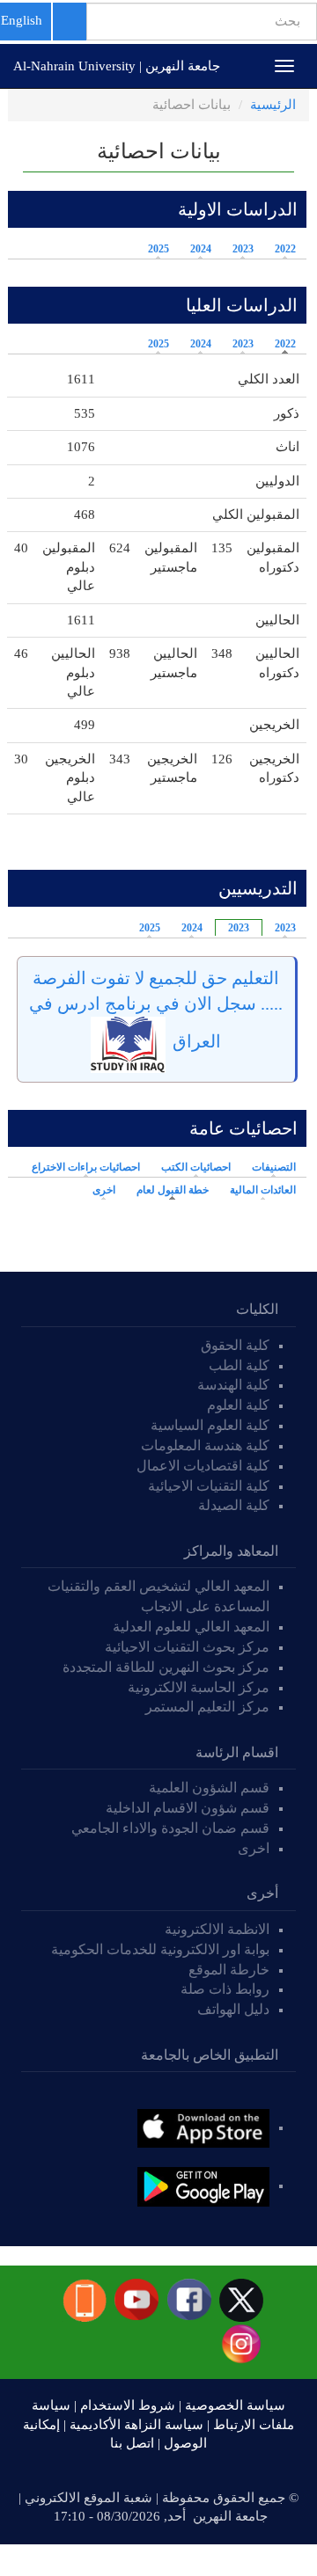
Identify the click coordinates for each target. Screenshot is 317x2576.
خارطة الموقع (229, 1970)
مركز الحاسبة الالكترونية (199, 1687)
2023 (243, 249)
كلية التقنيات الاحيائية (209, 1486)
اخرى (104, 1190)
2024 (201, 249)
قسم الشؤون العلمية (209, 1788)
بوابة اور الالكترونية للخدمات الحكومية (160, 1949)
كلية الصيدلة (234, 1505)
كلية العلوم (238, 1405)
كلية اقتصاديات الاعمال (203, 1466)
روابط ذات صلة (225, 1989)
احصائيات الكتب (196, 1167)
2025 (158, 249)
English (22, 20)
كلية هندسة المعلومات (205, 1445)
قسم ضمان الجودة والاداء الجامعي (170, 1828)
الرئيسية (273, 105)
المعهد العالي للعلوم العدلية (191, 1627)
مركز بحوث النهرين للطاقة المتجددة (166, 1667)
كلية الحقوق (235, 1345)
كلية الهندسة (233, 1385)
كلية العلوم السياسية (210, 1425)
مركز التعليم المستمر (207, 1707)
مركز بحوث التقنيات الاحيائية (187, 1647)
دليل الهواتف (233, 2009)
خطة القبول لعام (168, 1190)
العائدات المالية (263, 1190)
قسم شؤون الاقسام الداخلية (186, 1808)
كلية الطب (239, 1365)
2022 (285, 249)
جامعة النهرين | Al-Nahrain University (117, 66)
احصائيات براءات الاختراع (86, 1167)
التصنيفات (274, 1167)
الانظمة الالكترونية (217, 1929)
